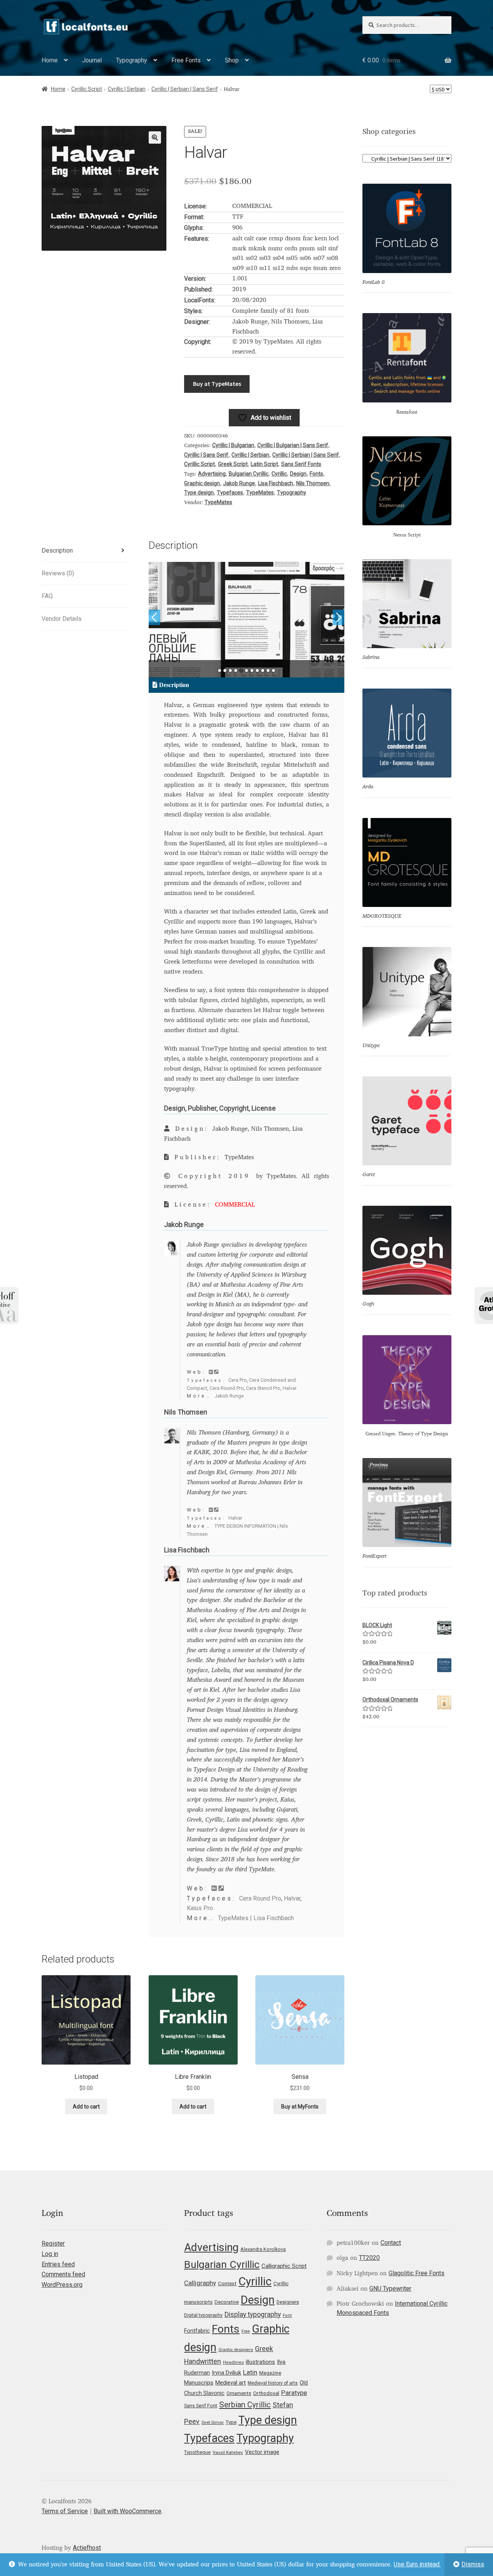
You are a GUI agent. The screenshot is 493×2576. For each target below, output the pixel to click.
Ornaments (239, 2393)
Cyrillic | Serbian (127, 89)
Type (231, 2422)
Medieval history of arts (273, 2383)
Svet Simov (213, 2422)
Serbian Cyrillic (245, 2405)
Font (287, 2315)
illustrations (260, 2362)
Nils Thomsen (313, 483)
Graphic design (202, 483)
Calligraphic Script (284, 2266)
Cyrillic (279, 474)
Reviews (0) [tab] (58, 573)
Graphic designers (236, 2350)
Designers (288, 2302)
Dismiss (473, 2564)
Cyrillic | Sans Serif (206, 455)
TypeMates (260, 493)
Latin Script (264, 464)
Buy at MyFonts (300, 2107)
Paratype (294, 2393)
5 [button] (241, 670)
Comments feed (63, 2274)
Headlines (233, 2362)
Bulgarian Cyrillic (249, 474)
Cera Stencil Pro (263, 1388)
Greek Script (233, 464)
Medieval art (231, 2383)
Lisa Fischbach (276, 483)
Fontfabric (197, 2331)
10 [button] (268, 670)
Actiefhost (87, 2548)
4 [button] (236, 670)
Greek (264, 2349)
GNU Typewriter (390, 2289)
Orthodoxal (266, 2393)
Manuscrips (199, 2383)
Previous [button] (154, 617)
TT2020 (369, 2258)
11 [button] (273, 670)
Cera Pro (238, 1380)
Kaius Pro (200, 1908)
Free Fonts (186, 60)
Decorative (227, 2302)
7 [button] (252, 670)
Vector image (262, 2452)
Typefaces (230, 493)
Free (246, 2331)
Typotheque (197, 2452)
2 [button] (225, 670)
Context (227, 2283)
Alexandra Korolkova (263, 2249)
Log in (50, 2254)
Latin (250, 2372)
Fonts (316, 474)
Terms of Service (65, 2511)
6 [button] (246, 670)
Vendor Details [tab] (62, 619)
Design (298, 474)
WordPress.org (62, 2285)
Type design (199, 493)
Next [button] (339, 617)
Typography (132, 60)
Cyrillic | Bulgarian (233, 445)
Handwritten (203, 2361)
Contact (391, 2243)
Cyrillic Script (87, 89)
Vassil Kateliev (228, 2452)
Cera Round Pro (227, 1388)
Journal (92, 60)
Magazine (270, 2373)
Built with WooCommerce (127, 2511)
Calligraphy (200, 2283)
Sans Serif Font (201, 2406)
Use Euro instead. (417, 2564)
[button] (155, 137)
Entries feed (58, 2264)
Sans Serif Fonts (301, 464)
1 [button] (220, 670)
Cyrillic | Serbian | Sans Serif (185, 89)
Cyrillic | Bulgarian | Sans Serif (293, 445)
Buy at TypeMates (217, 384)
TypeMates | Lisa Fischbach (256, 1918)
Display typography (253, 2315)
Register (53, 2243)
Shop (232, 60)
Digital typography (203, 2315)
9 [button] (263, 670)
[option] (247, 620)
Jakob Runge (239, 483)
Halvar (290, 1388)
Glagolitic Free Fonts (417, 2273)
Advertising (212, 474)
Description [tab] (57, 551)
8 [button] (257, 670)
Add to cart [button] (86, 2107)
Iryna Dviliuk (226, 2373)
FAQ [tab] (47, 596)
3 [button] (230, 670)
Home (50, 60)
